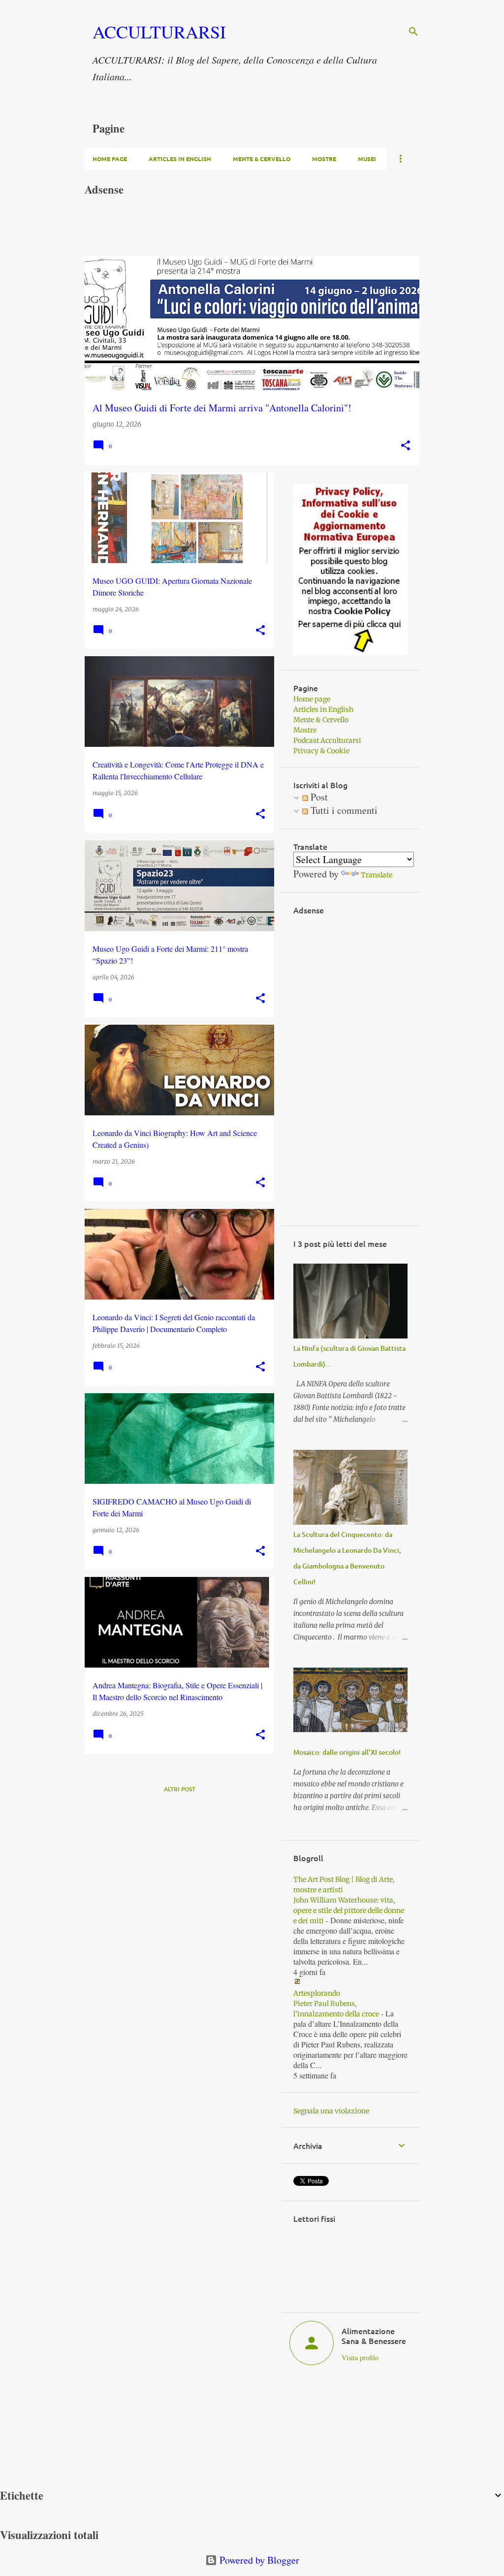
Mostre (324, 159)
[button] (406, 446)
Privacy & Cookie (321, 751)
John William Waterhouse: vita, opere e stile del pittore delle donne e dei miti (349, 1910)
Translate (377, 875)
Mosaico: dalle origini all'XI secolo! (347, 1752)
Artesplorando (317, 1993)
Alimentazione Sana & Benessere (374, 2336)
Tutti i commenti (343, 810)
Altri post (180, 1789)
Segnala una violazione (331, 2111)
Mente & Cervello (262, 159)
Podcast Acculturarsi (327, 740)
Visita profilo (360, 2358)
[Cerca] (413, 32)
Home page (110, 159)
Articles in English (180, 159)
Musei (367, 159)
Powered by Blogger (258, 2560)
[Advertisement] (264, 231)
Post (318, 797)
